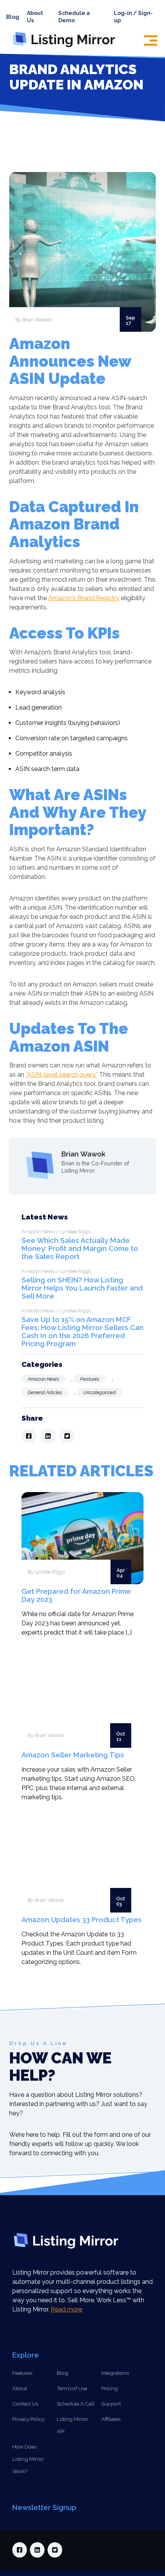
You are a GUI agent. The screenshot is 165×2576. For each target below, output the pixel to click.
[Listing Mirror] (67, 47)
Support (111, 2404)
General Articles (45, 1392)
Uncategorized (100, 1392)
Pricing (110, 2388)
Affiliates (111, 2419)
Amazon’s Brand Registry (84, 598)
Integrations (115, 2373)
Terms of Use (72, 2388)
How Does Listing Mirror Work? (28, 2459)
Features (90, 1379)
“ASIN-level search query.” (62, 1075)
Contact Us (25, 2404)
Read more (66, 2309)
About (20, 2388)
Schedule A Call (76, 2404)
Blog (13, 17)
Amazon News (43, 1379)
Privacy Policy (28, 2419)
